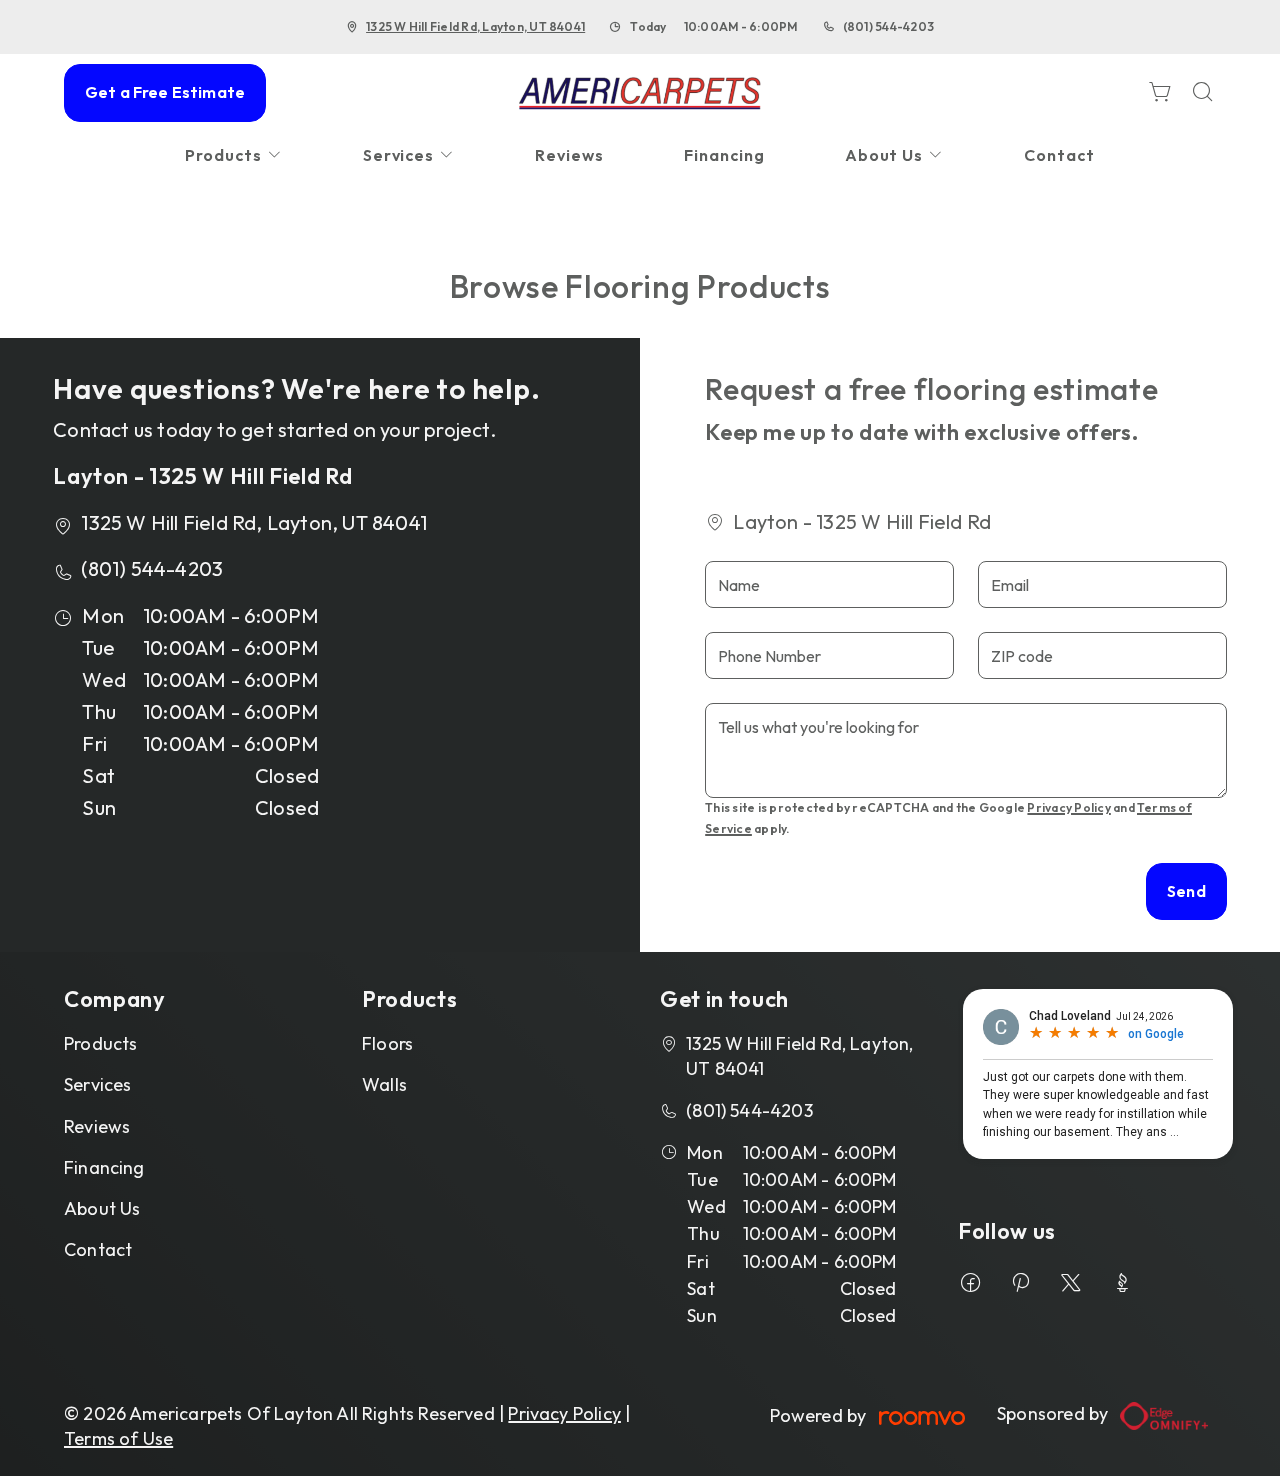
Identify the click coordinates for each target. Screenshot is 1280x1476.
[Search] (1203, 93)
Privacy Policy (1068, 807)
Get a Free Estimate (165, 92)
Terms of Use (118, 1438)
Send (1186, 891)
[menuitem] (234, 155)
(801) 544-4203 (888, 26)
